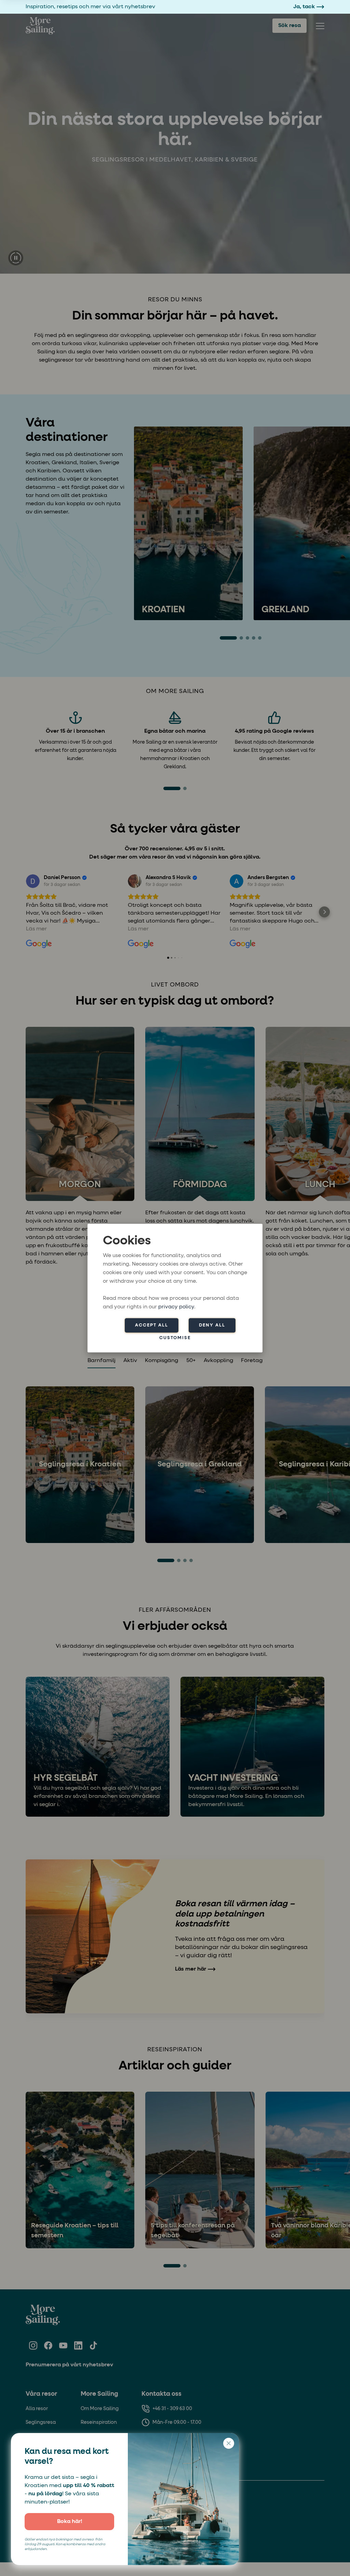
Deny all (212, 1325)
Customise (175, 1338)
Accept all (152, 1325)
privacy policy (176, 1307)
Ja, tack (304, 7)
